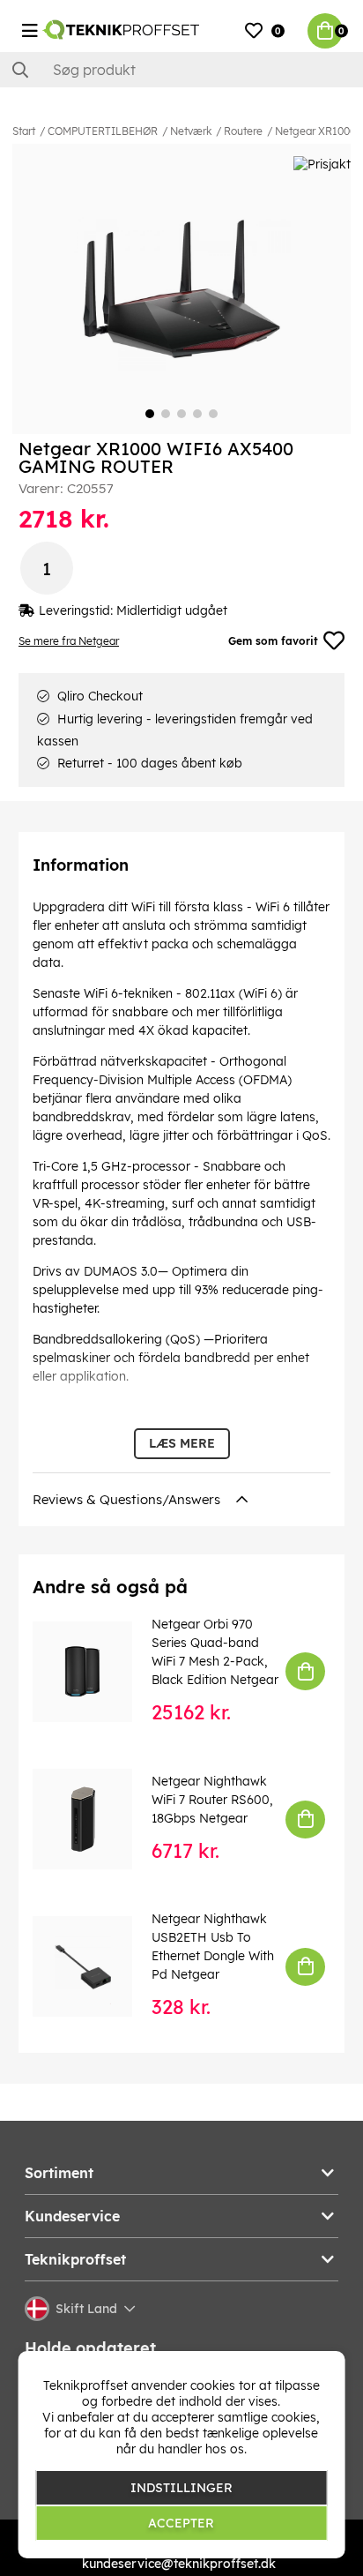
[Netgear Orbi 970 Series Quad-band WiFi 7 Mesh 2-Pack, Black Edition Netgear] (95, 1671)
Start (24, 131)
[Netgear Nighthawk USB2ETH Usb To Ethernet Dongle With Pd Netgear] (95, 1966)
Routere (243, 131)
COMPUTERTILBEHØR (103, 131)
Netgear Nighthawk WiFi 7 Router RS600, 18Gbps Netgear (212, 1800)
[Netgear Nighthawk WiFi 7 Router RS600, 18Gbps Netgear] (95, 1819)
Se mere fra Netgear (69, 641)
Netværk (191, 131)
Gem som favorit (273, 641)
